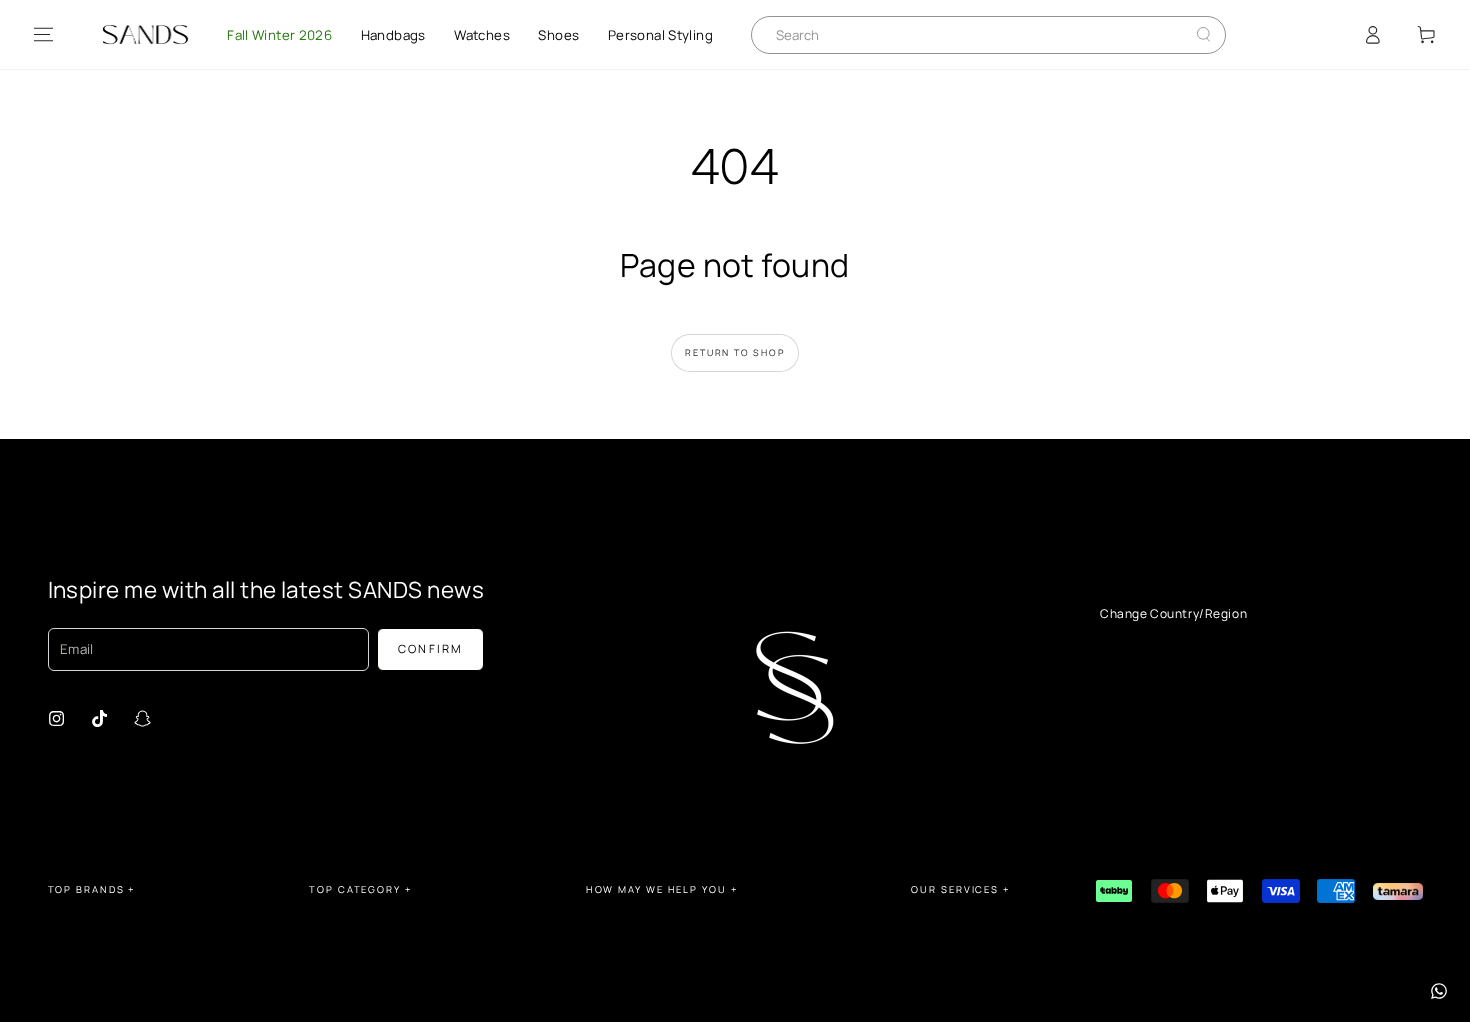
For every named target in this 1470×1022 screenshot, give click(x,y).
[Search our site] (1203, 34)
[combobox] (973, 35)
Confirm (431, 648)
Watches (482, 35)
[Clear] (1187, 34)
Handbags (393, 35)
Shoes (558, 35)
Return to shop (734, 352)
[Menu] (43, 35)
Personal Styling (660, 35)
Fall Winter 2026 (279, 35)
